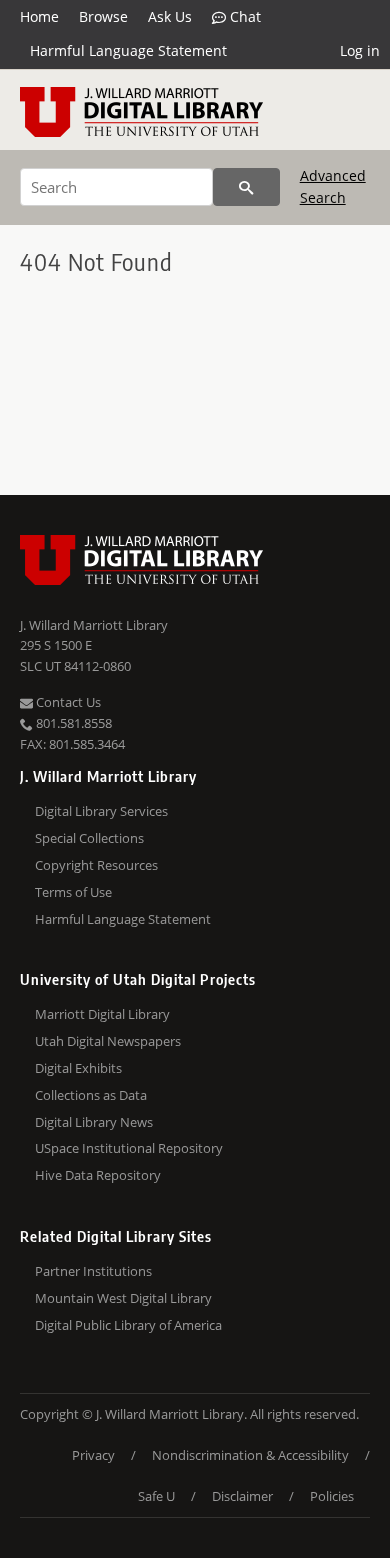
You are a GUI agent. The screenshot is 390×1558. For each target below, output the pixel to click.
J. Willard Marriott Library (94, 625)
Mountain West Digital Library (123, 1298)
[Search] (246, 187)
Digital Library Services (101, 811)
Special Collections (89, 838)
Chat (243, 16)
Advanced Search (333, 186)
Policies (332, 1496)
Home (39, 16)
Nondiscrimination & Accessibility (250, 1455)
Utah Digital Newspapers (108, 1041)
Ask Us (170, 16)
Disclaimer (242, 1496)
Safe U (156, 1496)
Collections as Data (91, 1095)
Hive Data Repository (98, 1175)
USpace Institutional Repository (129, 1148)
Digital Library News (94, 1122)
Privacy (93, 1455)
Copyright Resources (96, 865)
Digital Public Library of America (128, 1325)
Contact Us (67, 702)
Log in (360, 50)
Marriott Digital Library (102, 1014)
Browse (103, 16)
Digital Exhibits (78, 1068)
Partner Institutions (93, 1271)
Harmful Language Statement (128, 50)
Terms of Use (73, 892)
